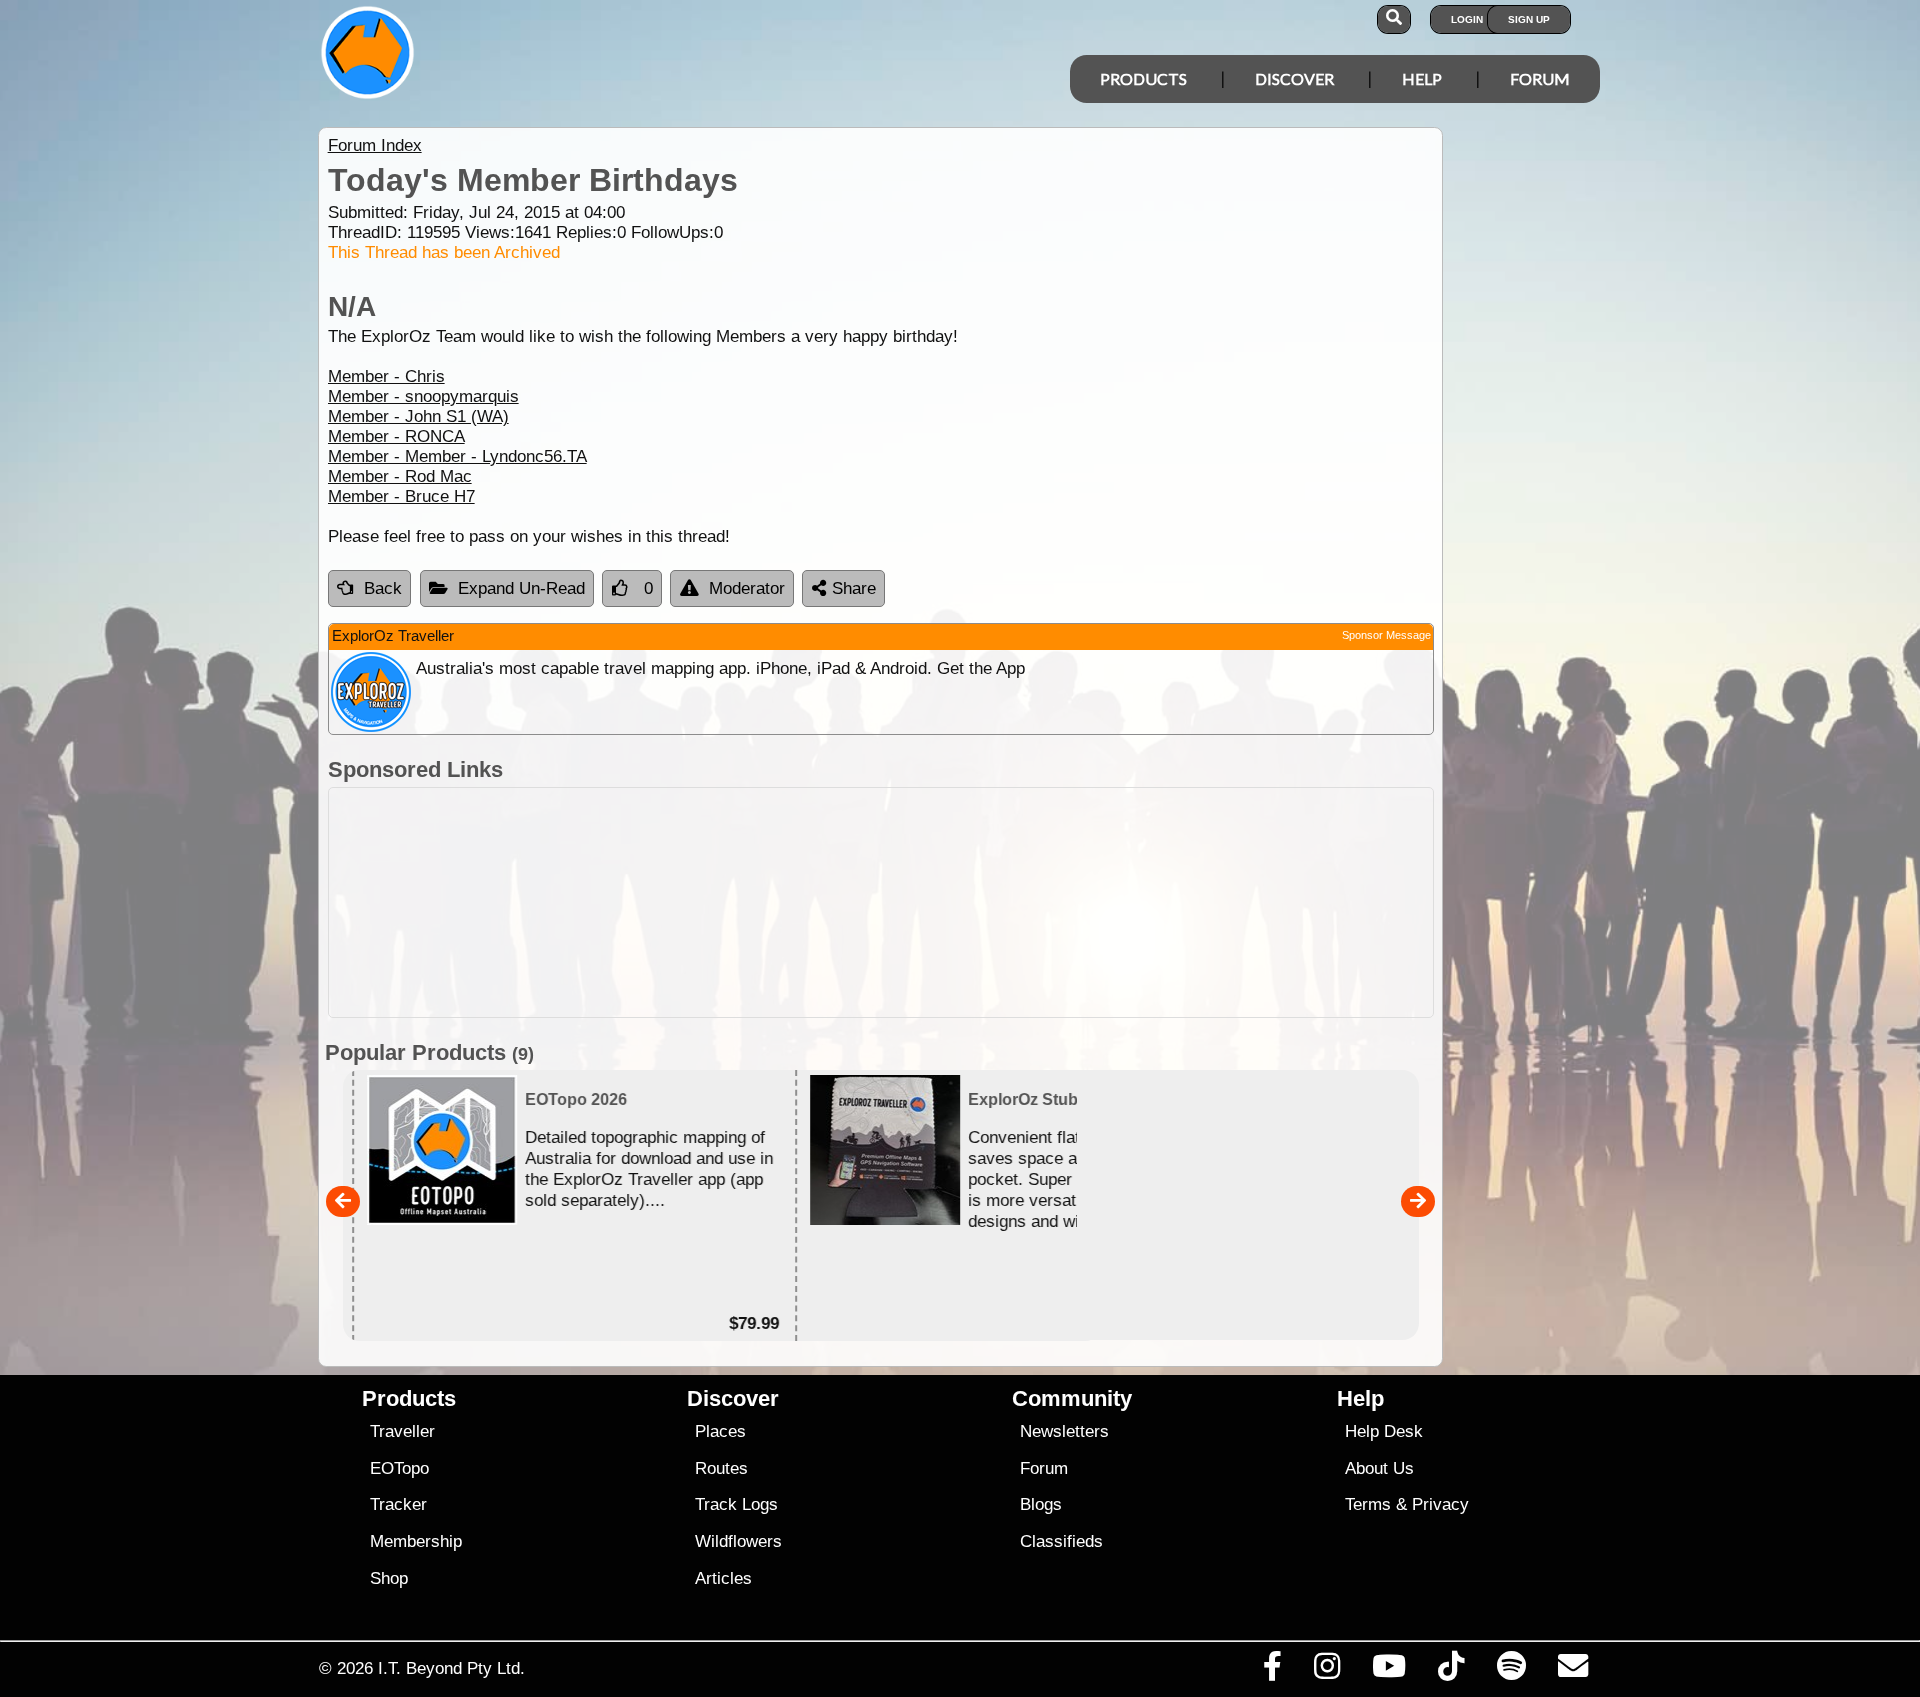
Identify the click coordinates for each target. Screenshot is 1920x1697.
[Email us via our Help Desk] (1572, 1671)
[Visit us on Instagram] (1326, 1671)
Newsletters (1064, 1431)
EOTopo (399, 1468)
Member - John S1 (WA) (418, 416)
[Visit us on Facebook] (1272, 1671)
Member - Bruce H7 (401, 496)
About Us (1379, 1468)
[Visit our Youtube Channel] (1389, 1671)
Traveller (402, 1431)
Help (1422, 78)
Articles (723, 1578)
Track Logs (736, 1504)
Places (720, 1431)
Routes (721, 1468)
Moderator (747, 588)
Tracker (398, 1504)
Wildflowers (738, 1541)
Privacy (1440, 1504)
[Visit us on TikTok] (1451, 1671)
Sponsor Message (1386, 635)
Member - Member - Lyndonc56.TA (457, 456)
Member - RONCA (396, 436)
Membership (416, 1541)
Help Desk (1384, 1431)
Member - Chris (386, 376)
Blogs (1041, 1504)
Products (1143, 78)
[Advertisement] (978, 902)
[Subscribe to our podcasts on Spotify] (1511, 1671)
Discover (1294, 78)
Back (383, 588)
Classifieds (1061, 1541)
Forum (1540, 78)
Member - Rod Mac (400, 476)
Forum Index (375, 145)
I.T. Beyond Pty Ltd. (451, 1668)
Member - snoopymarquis (423, 396)
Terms (1368, 1504)
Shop (389, 1578)
